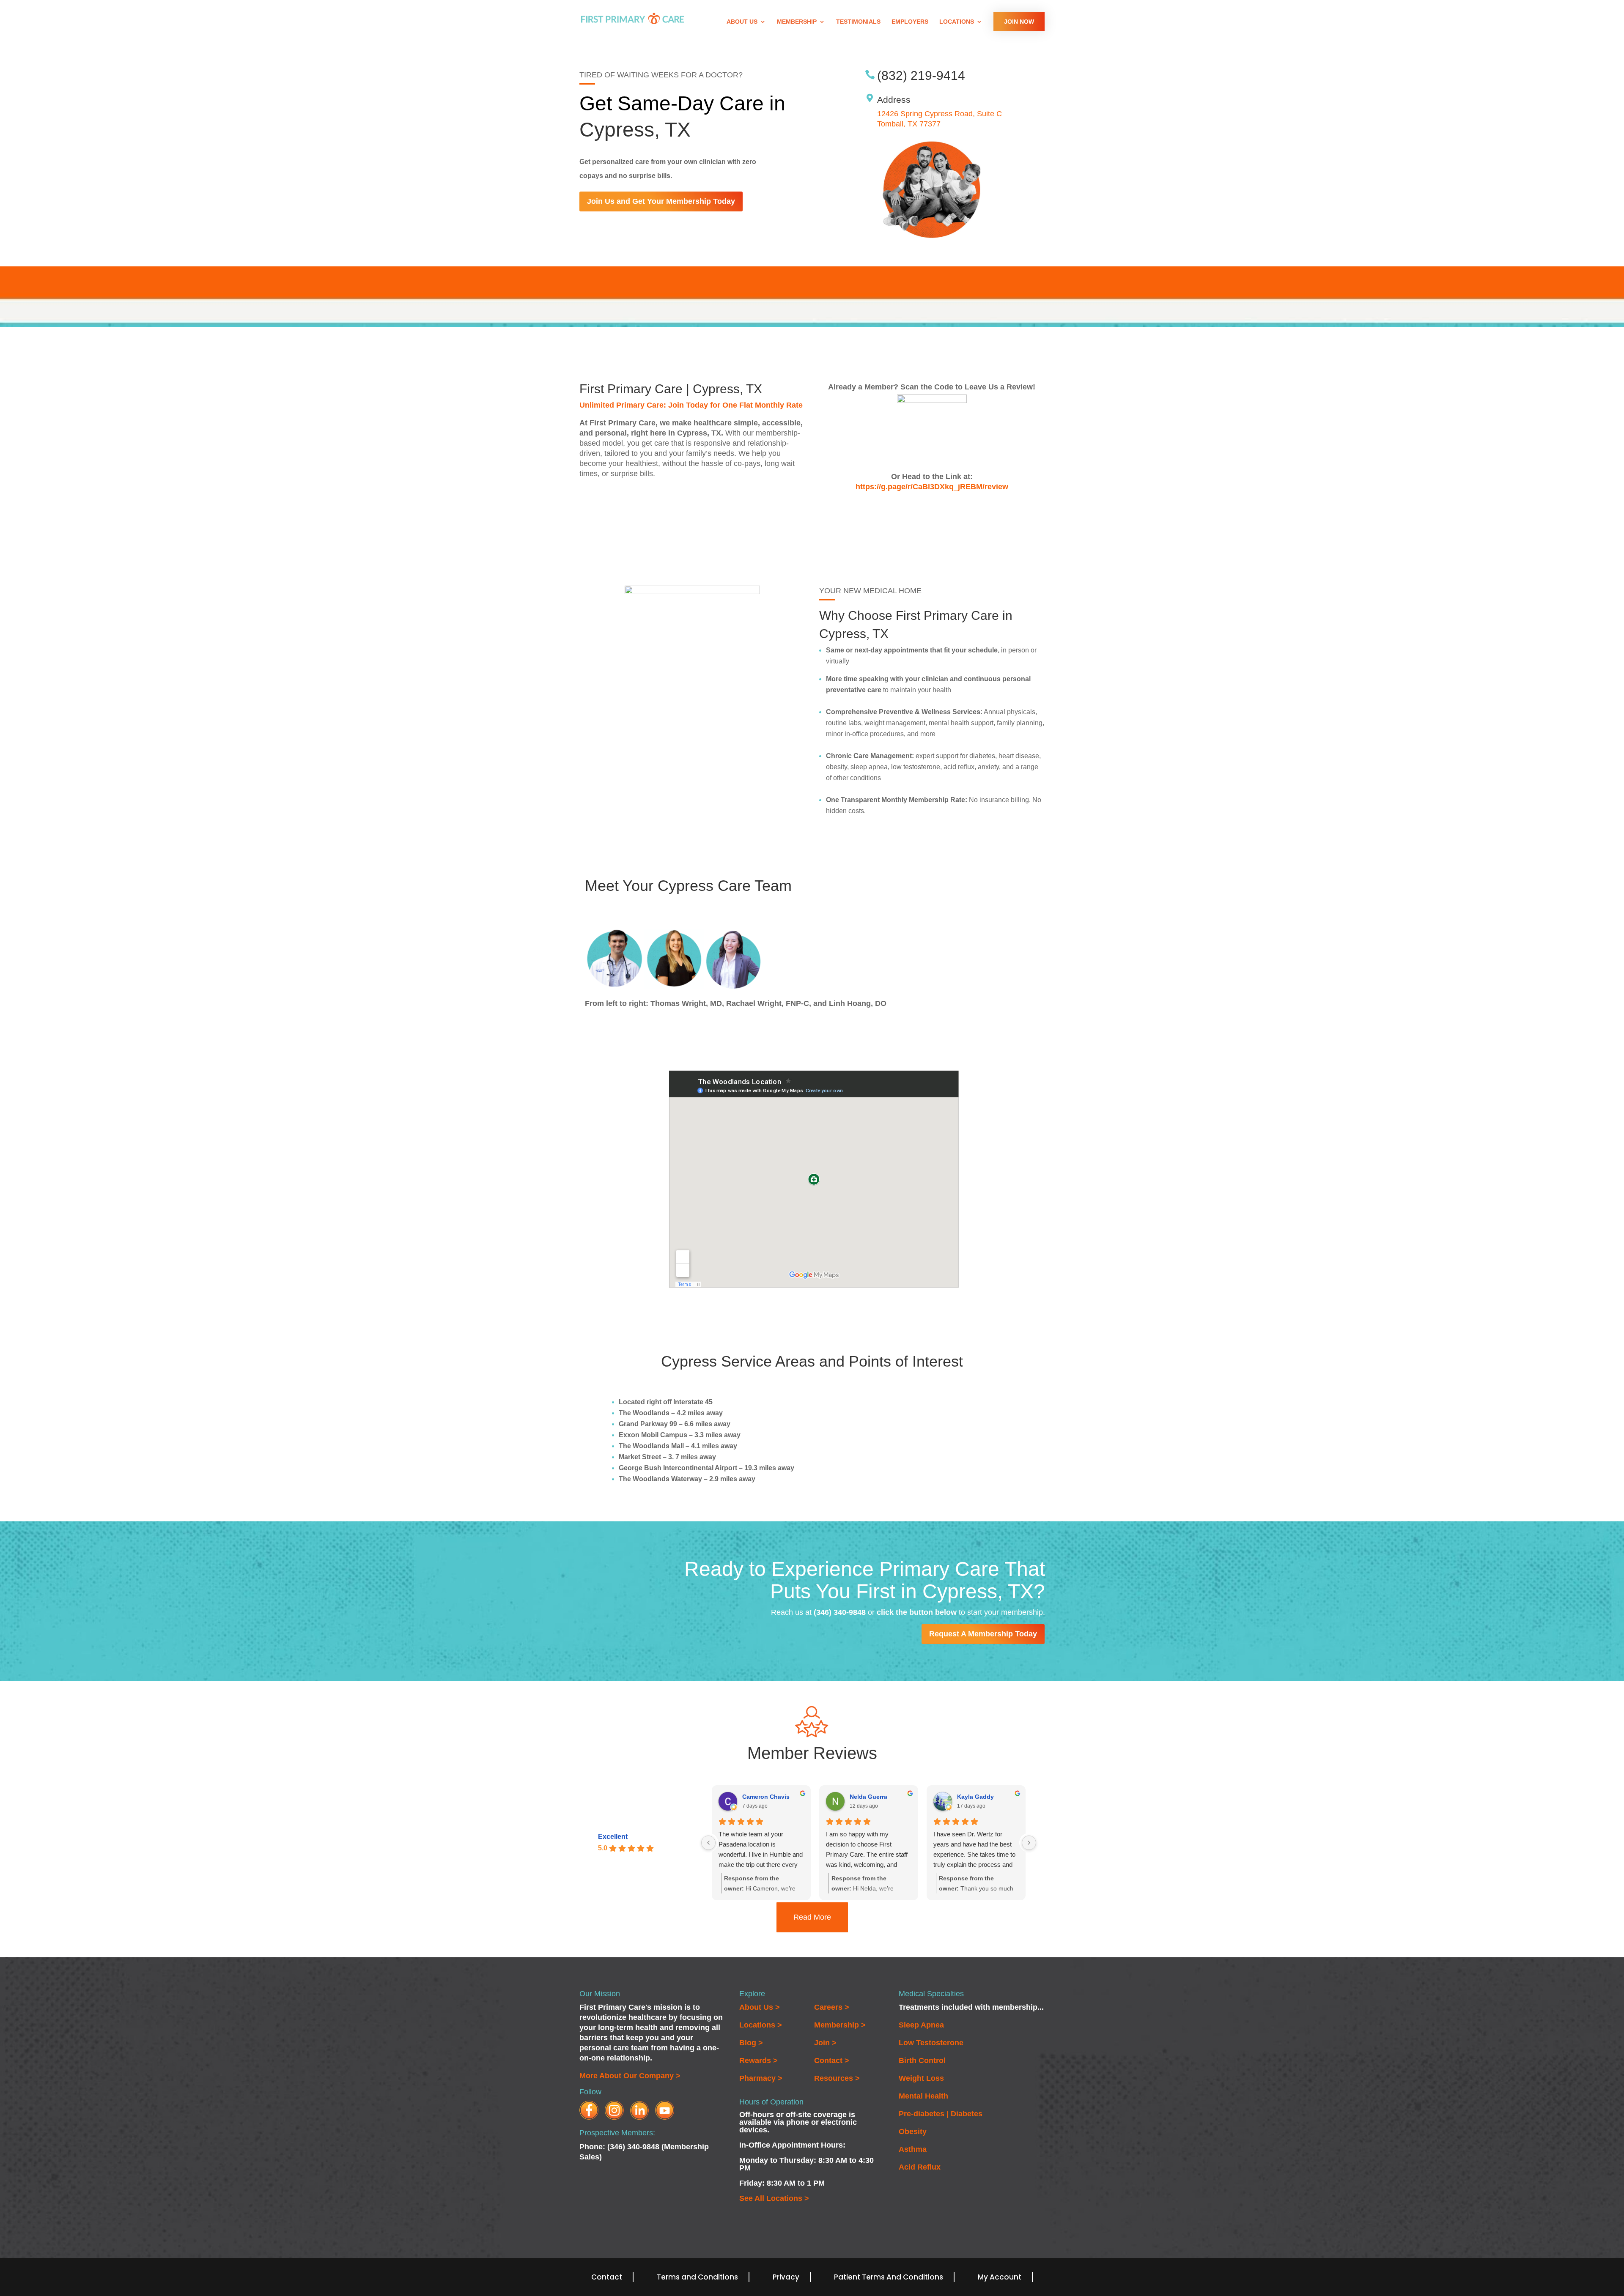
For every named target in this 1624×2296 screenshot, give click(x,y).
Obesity (913, 2132)
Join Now (1019, 22)
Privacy (786, 2277)
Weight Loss (921, 2078)
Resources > (837, 2078)
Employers (910, 22)
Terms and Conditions (697, 2277)
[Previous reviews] (708, 1843)
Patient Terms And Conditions (889, 2277)
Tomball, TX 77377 (909, 124)
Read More (812, 1917)
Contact (607, 2277)
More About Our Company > (630, 2076)
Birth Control (922, 2060)
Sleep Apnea (921, 2025)
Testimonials (858, 22)
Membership (797, 22)
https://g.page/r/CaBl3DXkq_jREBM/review (932, 487)
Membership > (840, 2025)
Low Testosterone (931, 2043)
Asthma (913, 2149)
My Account (1000, 2277)
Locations (957, 22)
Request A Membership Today (983, 1634)
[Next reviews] (1029, 1843)
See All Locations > (774, 2198)
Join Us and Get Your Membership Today (661, 201)
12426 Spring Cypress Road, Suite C (940, 114)
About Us (742, 22)
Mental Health (923, 2096)
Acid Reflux (920, 2167)
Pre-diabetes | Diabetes (941, 2114)
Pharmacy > (761, 2078)
